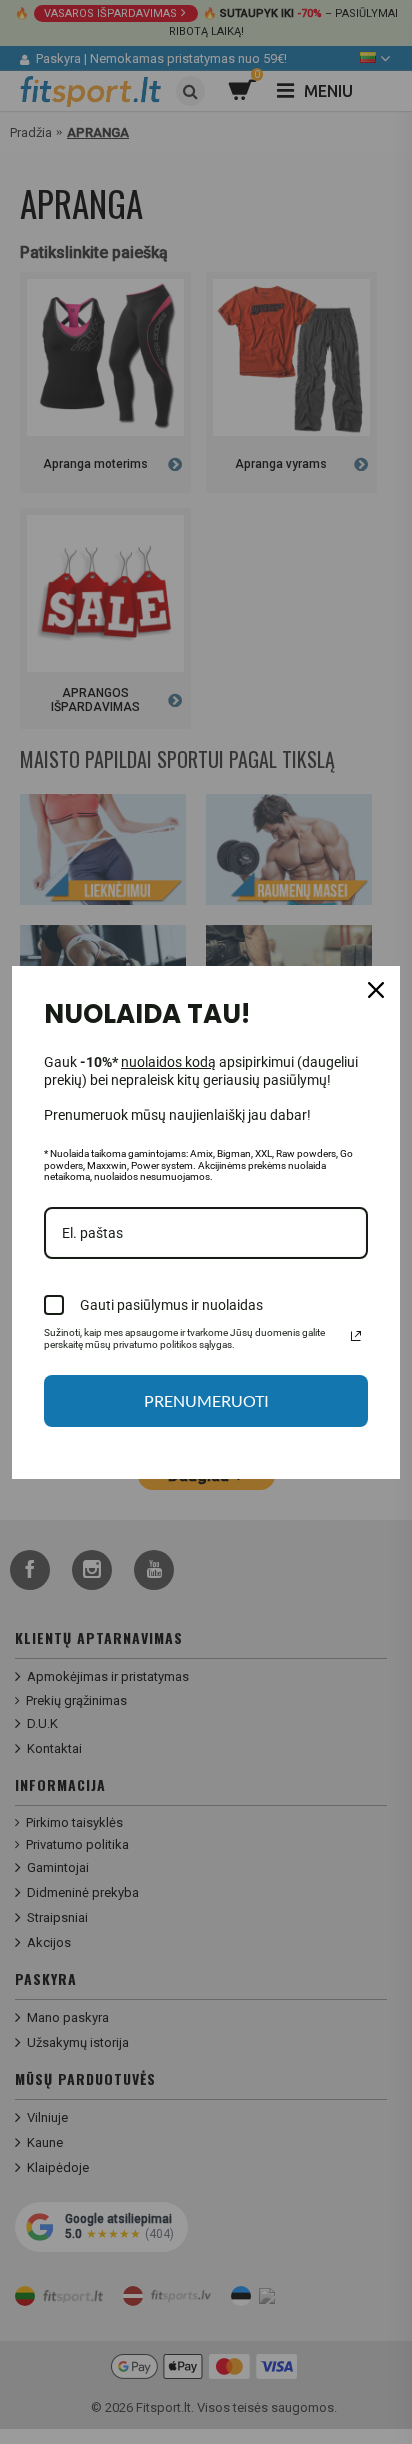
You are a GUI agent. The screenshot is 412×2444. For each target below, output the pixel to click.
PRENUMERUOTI (206, 1400)
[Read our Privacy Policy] (356, 1336)
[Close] (376, 990)
